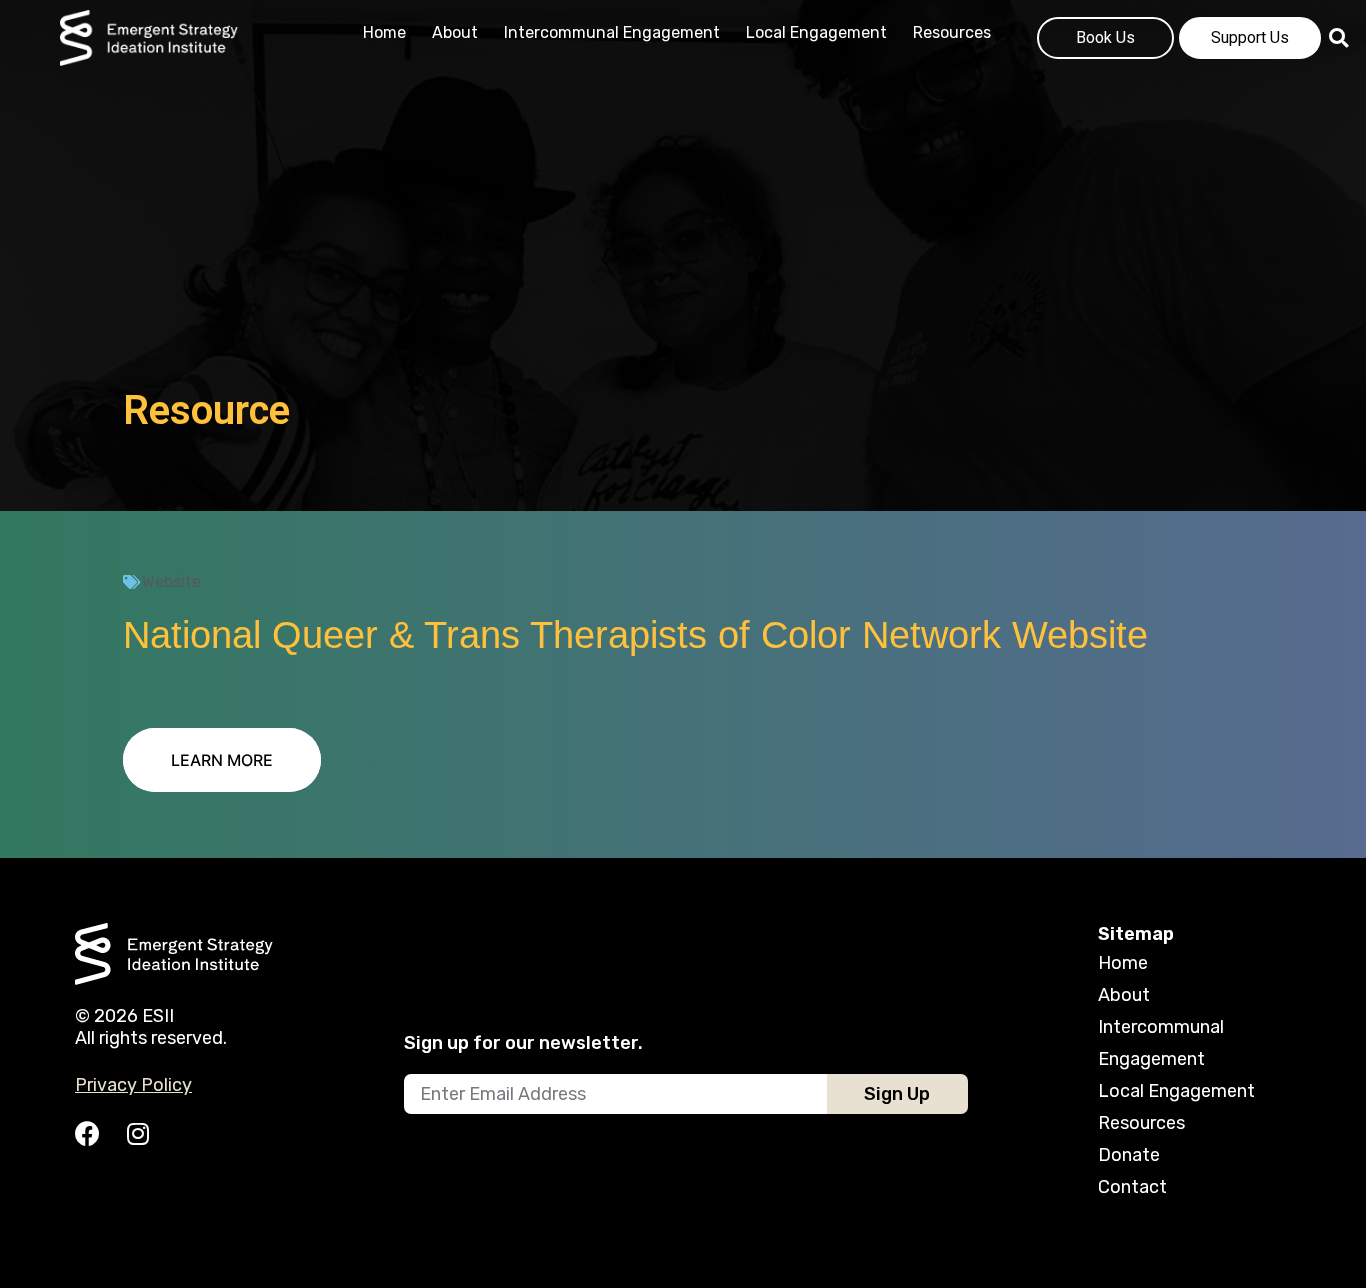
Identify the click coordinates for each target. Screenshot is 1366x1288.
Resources (952, 32)
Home (384, 32)
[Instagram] (137, 1133)
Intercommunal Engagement (612, 32)
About (455, 32)
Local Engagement (816, 32)
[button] (222, 760)
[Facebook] (87, 1133)
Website (171, 581)
